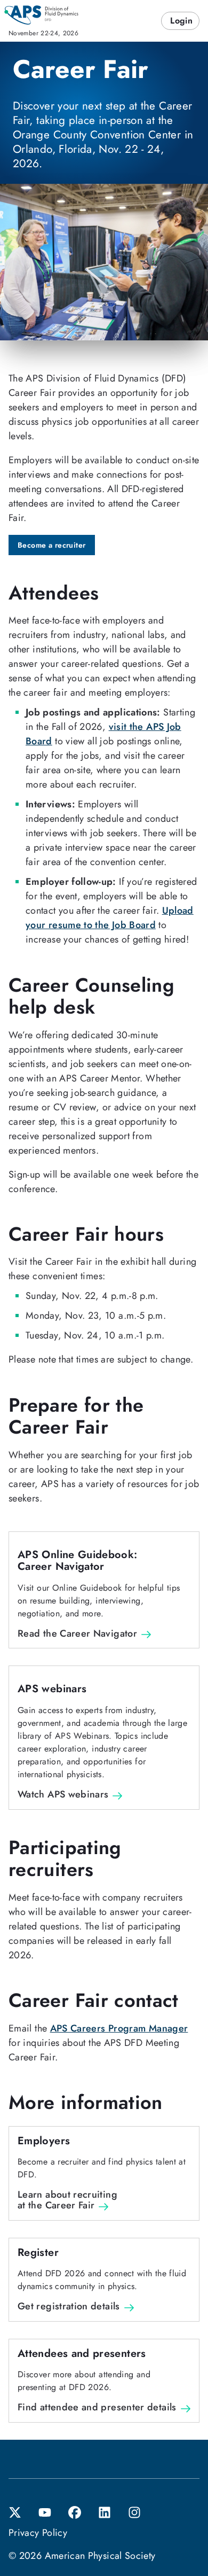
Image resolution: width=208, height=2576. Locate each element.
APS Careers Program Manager (119, 2028)
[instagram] (134, 2511)
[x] (15, 2511)
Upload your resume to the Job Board (110, 918)
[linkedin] (105, 2511)
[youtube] (45, 2511)
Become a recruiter (52, 545)
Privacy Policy (38, 2533)
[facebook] (75, 2511)
